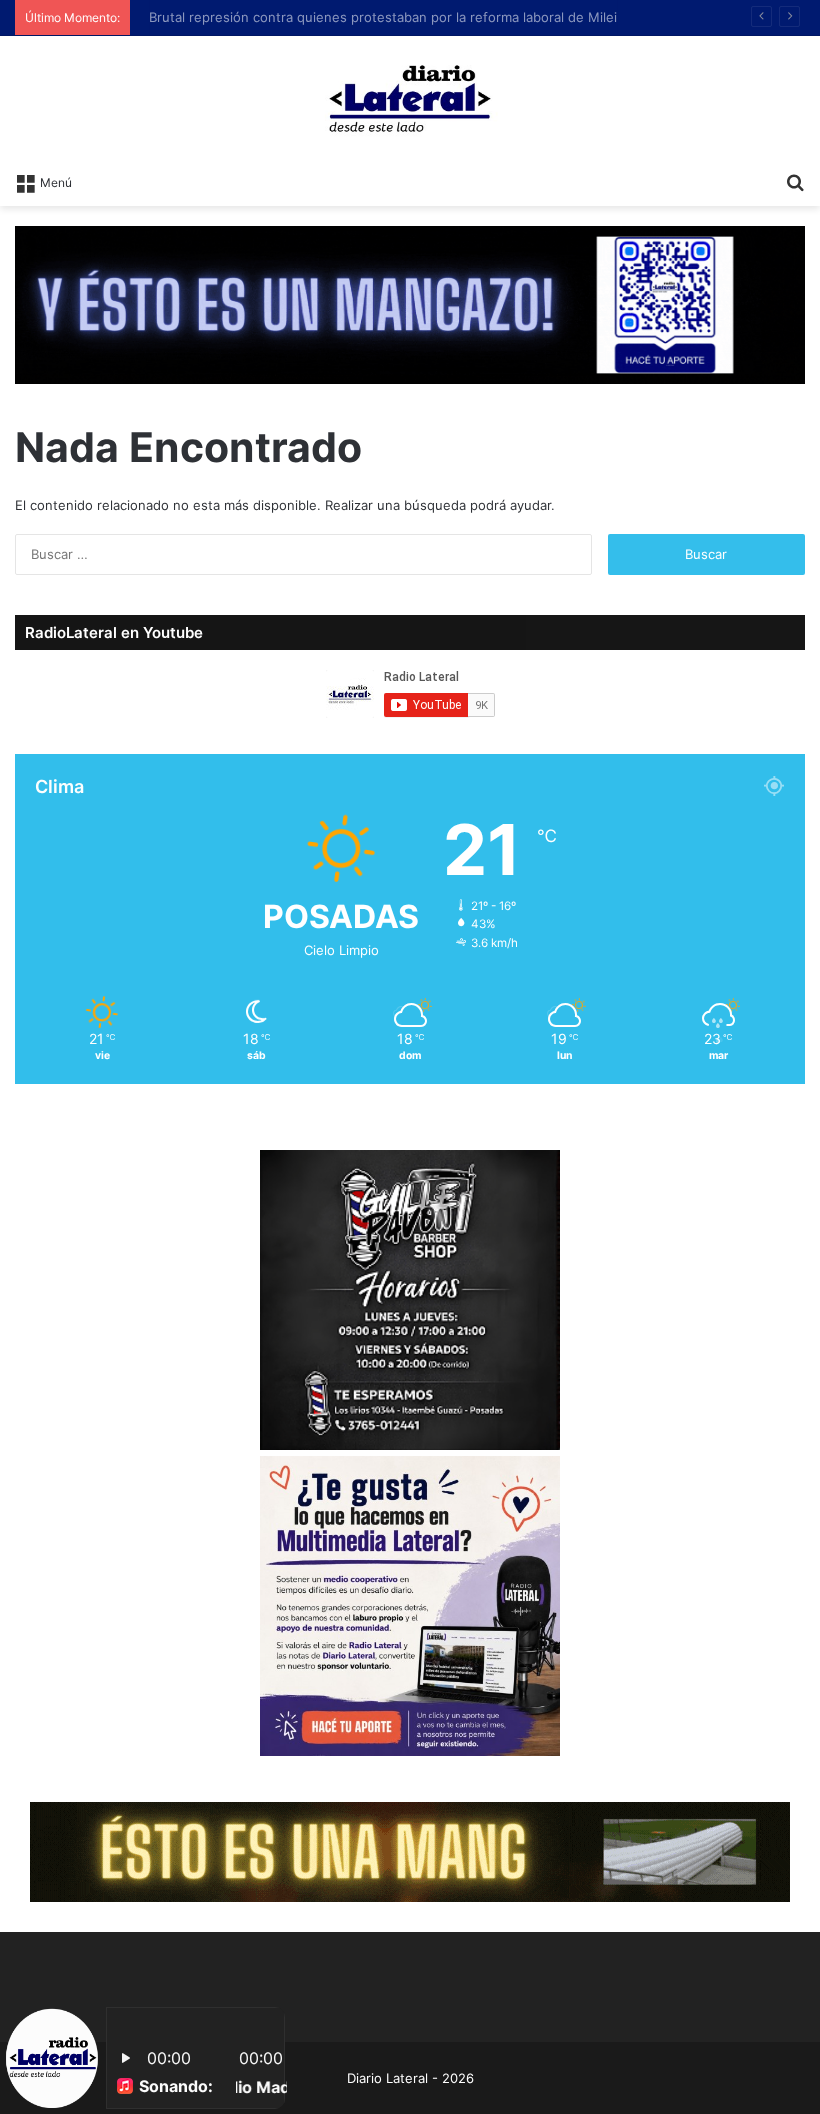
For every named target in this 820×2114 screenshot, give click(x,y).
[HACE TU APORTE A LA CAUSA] (410, 303)
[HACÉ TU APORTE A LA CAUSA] (410, 1851)
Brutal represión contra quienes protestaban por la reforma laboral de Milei (374, 17)
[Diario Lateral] (410, 98)
